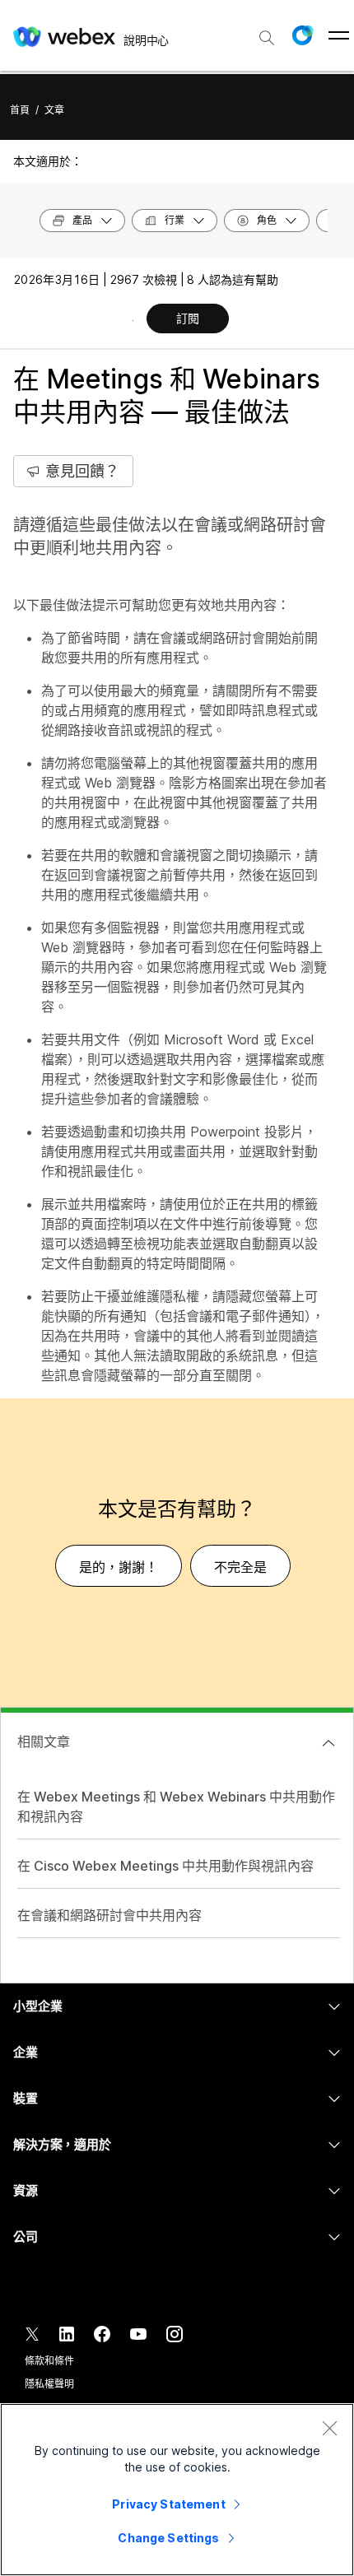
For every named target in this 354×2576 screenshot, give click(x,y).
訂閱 (188, 318)
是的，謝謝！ (119, 1567)
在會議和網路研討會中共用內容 (109, 1915)
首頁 (20, 110)
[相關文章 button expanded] (328, 1743)
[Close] (329, 2428)
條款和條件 (49, 2361)
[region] (177, 2490)
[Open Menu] (339, 35)
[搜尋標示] (267, 38)
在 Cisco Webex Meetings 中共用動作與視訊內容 (165, 1866)
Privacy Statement (168, 2504)
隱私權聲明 (49, 2384)
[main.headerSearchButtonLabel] (267, 32)
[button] (302, 35)
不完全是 (240, 1567)
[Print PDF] (133, 320)
